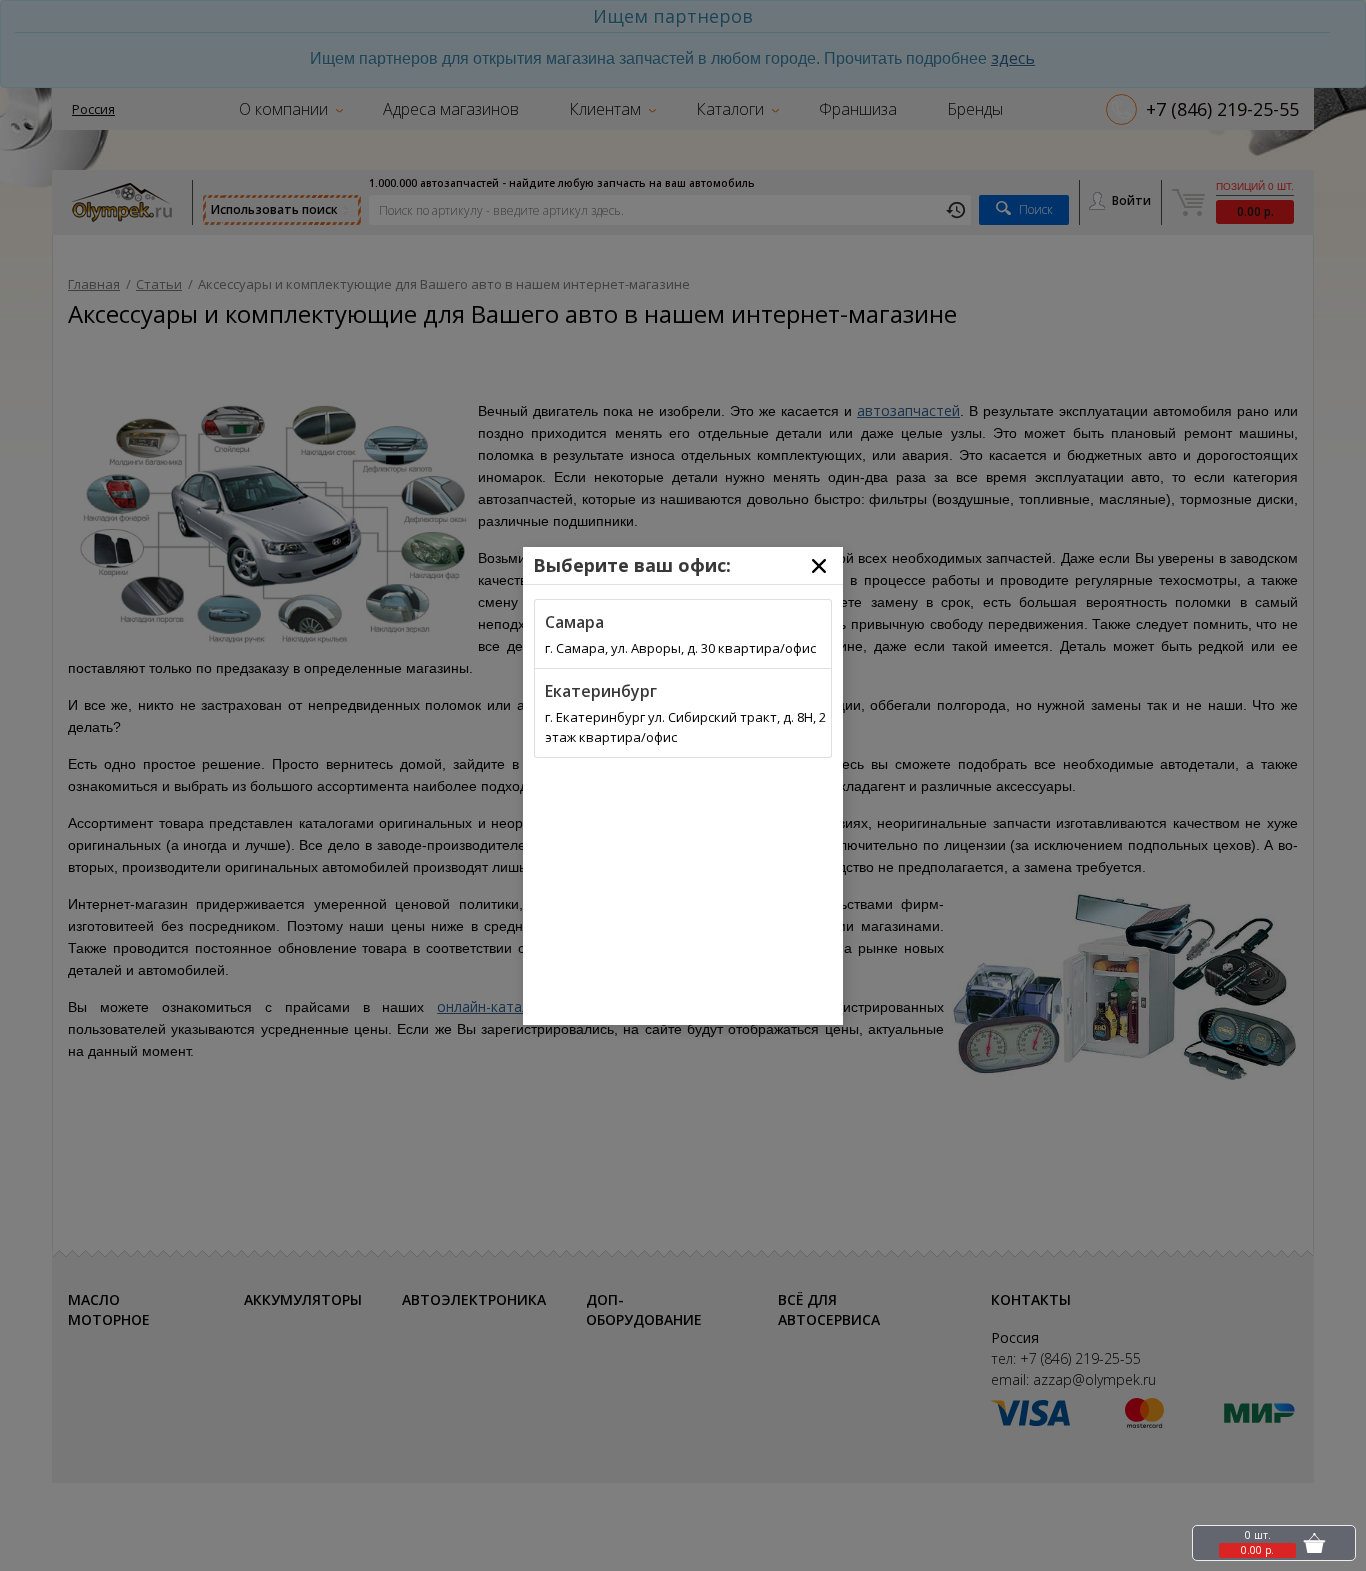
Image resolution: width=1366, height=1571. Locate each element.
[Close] (819, 566)
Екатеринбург (601, 691)
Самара (574, 622)
